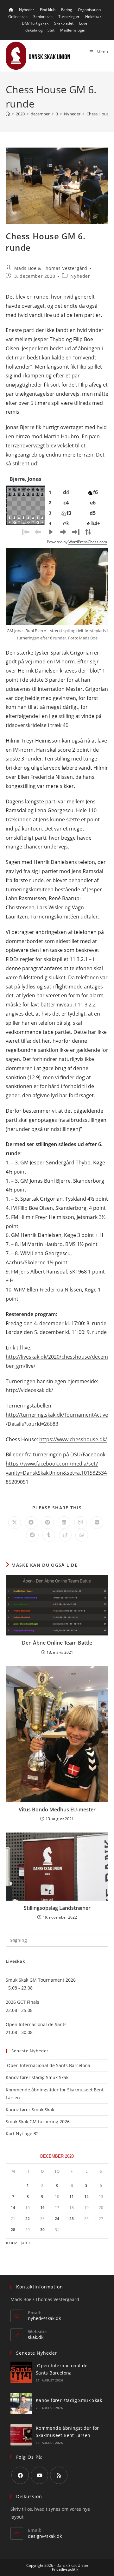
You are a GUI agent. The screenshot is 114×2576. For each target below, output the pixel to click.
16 (42, 2208)
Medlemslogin (73, 30)
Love (83, 23)
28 (13, 2230)
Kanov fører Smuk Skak (30, 2110)
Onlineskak (18, 17)
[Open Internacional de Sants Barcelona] (21, 2372)
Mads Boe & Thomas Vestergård (51, 268)
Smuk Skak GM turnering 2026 (38, 2121)
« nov (11, 2243)
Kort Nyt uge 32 (22, 2133)
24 (57, 2219)
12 (86, 2197)
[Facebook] (20, 2475)
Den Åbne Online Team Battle (57, 1643)
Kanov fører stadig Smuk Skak (37, 2077)
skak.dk (36, 2337)
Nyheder (27, 10)
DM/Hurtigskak (35, 23)
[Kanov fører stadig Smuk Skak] (21, 2404)
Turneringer (69, 17)
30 (42, 2230)
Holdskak (93, 17)
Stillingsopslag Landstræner (57, 1908)
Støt (51, 30)
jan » (26, 2243)
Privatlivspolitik (65, 2569)
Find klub (48, 10)
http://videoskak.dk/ (29, 1390)
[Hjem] (8, 114)
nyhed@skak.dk (44, 2318)
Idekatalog (34, 30)
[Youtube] (39, 2475)
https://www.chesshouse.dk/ (73, 1439)
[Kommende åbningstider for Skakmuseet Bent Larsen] (21, 2435)
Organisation (89, 10)
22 (28, 2219)
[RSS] (59, 2475)
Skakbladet (64, 23)
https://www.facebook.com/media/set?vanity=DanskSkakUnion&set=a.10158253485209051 (56, 1473)
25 (72, 2219)
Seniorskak (43, 17)
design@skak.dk (45, 2536)
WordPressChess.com (88, 542)
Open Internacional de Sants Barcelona (48, 2065)
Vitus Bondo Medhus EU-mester (57, 1810)
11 (72, 2197)
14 (13, 2208)
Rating (67, 10)
